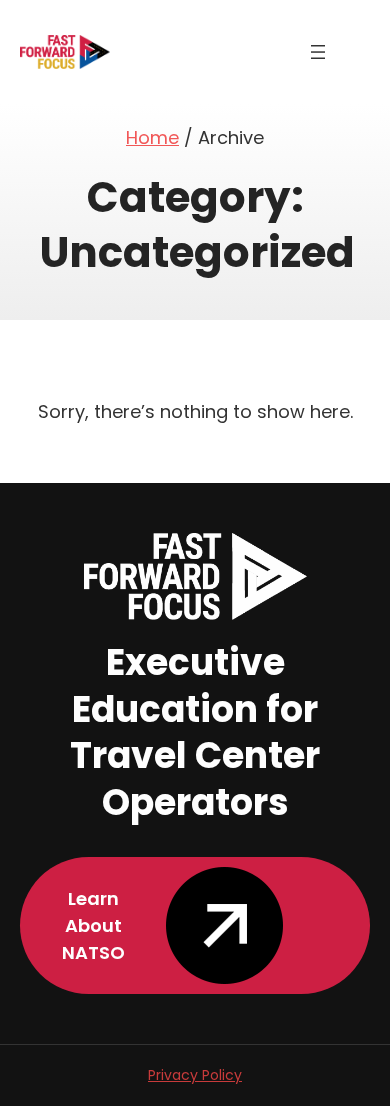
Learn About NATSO (93, 925)
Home (152, 137)
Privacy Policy (195, 1075)
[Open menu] (318, 52)
